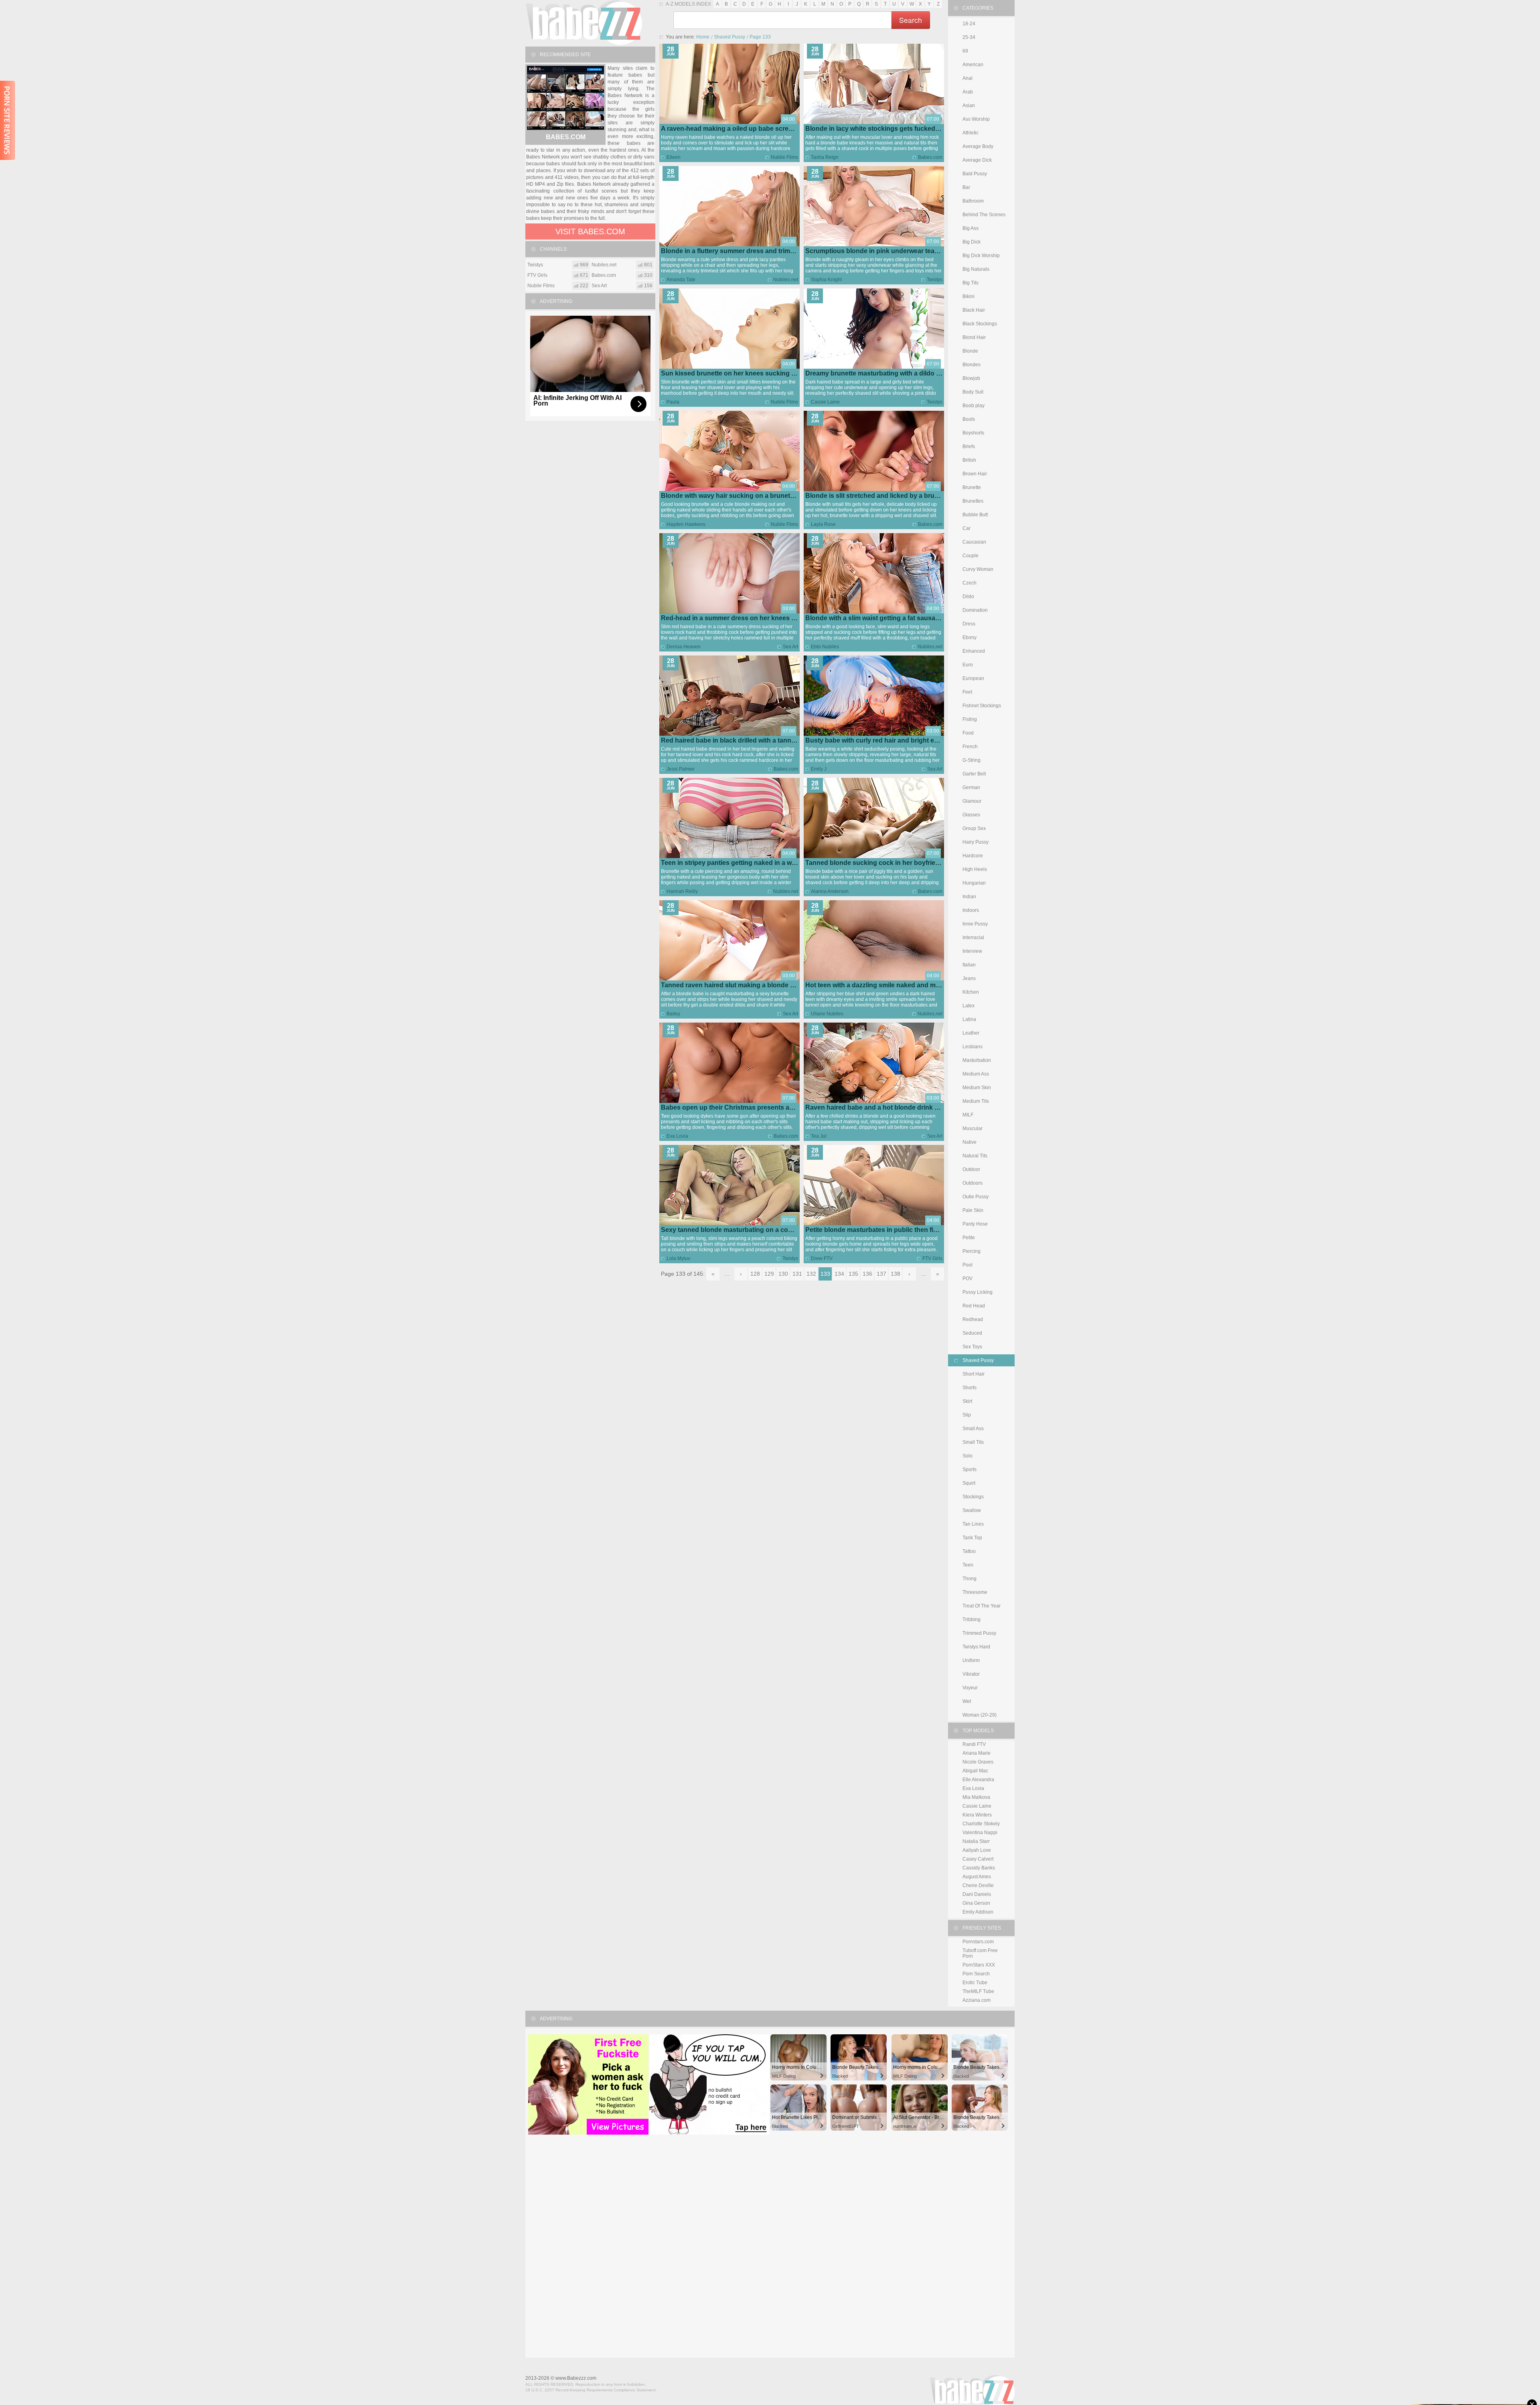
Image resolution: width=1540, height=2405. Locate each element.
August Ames (977, 1877)
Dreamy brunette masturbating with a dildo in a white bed (892, 373)
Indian (969, 897)
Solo (968, 1456)
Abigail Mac (975, 1771)
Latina (969, 1019)
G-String (972, 760)
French (970, 747)
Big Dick (972, 242)
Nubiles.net (786, 280)
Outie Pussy (976, 1197)
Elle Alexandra (978, 1780)
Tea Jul (819, 1136)
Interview (972, 951)
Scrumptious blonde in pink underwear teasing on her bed (894, 251)
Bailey (673, 1014)
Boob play (974, 406)
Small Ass (973, 1429)
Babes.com (930, 157)
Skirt (967, 1401)
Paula (673, 402)
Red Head (974, 1306)
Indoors (971, 910)
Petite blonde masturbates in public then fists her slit (885, 1230)
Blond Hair (974, 337)
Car (967, 528)
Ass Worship (976, 119)
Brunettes (973, 501)
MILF (968, 1115)
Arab (968, 92)
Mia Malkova (976, 1797)
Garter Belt (974, 774)
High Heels (975, 869)
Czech (970, 583)
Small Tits (973, 1442)
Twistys (935, 280)
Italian (969, 965)
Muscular (973, 1128)
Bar (966, 187)
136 (867, 1274)
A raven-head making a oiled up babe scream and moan (745, 129)
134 (839, 1274)
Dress (969, 624)
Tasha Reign (825, 157)
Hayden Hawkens (686, 524)
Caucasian (974, 542)
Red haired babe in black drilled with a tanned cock (738, 740)
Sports (970, 1469)
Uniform (971, 1660)
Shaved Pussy (729, 37)
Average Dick (977, 160)
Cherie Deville (978, 1885)
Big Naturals (976, 269)
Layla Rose (823, 524)
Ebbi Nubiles (825, 647)
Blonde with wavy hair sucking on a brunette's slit (736, 496)
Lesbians (973, 1047)
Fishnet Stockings (982, 706)
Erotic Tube (975, 1983)
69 (965, 51)
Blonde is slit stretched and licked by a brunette (877, 496)
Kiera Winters (977, 1815)
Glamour (972, 801)
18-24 (969, 24)
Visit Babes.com (590, 231)
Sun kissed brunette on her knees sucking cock (734, 373)
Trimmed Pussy (979, 1633)
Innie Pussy (975, 924)
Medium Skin (977, 1088)
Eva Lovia (677, 1136)
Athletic (971, 133)
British (969, 460)
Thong (970, 1579)
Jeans (969, 978)
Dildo (968, 597)
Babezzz (584, 22)
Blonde (970, 351)
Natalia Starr (976, 1841)
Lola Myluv (678, 1258)
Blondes (972, 365)
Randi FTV (974, 1744)
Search (911, 20)
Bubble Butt (975, 515)
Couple (971, 556)
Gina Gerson (976, 1903)
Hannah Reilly (682, 891)
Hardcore (973, 856)
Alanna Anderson (830, 891)
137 (881, 1274)
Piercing (972, 1251)
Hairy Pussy (976, 842)
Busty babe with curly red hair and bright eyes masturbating (896, 740)
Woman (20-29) (980, 1715)
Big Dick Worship (981, 256)
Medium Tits (976, 1101)
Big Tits (971, 283)
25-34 (969, 37)
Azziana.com (977, 2000)
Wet (967, 1701)
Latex (969, 1006)
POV (968, 1279)
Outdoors (973, 1183)
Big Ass (971, 228)
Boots (969, 419)
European (973, 678)
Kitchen (971, 992)
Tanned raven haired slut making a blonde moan (734, 985)
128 (755, 1274)
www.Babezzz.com (576, 2378)
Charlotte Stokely (981, 1824)
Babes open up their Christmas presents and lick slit (740, 1107)
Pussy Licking (978, 1292)
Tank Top (972, 1538)
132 (811, 1274)
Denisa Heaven (684, 647)
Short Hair (974, 1374)
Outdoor (971, 1169)
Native (970, 1142)
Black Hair (974, 310)
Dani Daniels (977, 1894)
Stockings (973, 1497)
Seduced (972, 1333)
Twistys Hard (976, 1647)
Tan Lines (973, 1524)
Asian (969, 106)
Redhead (973, 1319)
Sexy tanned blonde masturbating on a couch (730, 1230)
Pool (968, 1265)
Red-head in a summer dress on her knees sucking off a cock (754, 618)
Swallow (972, 1510)
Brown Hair (975, 474)
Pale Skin (973, 1210)
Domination (975, 610)
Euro (968, 665)
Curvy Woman (978, 569)
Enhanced (974, 651)
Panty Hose (975, 1224)
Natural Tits (975, 1156)
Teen (968, 1565)
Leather (971, 1033)
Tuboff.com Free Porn (980, 1953)
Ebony (970, 637)
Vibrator (971, 1674)
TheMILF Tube (978, 1991)
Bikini (969, 296)
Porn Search (976, 1974)
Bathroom (973, 201)
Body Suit (973, 392)
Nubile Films (784, 157)
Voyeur (970, 1688)
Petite (969, 1238)
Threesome (975, 1592)
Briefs (969, 446)
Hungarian (974, 883)
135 (853, 1274)
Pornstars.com (978, 1942)
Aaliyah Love (977, 1850)
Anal (968, 78)
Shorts (970, 1388)
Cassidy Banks (979, 1868)
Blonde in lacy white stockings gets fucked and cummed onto (899, 129)
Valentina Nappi (980, 1833)
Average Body (978, 146)
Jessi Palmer (681, 769)
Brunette (972, 487)
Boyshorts (973, 433)
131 (797, 1274)
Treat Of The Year (982, 1606)
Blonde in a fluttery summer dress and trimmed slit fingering (752, 251)
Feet (967, 692)
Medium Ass (976, 1074)
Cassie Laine (825, 402)
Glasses (971, 815)
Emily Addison (978, 1912)
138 (896, 1274)
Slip (967, 1415)
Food (968, 733)
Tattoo (969, 1551)
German (971, 787)
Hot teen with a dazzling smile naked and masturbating (888, 985)
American (973, 65)
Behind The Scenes (984, 215)
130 (783, 1274)
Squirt (969, 1483)
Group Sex (974, 828)
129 (769, 1274)
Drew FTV (822, 1258)
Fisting (970, 719)
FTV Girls (932, 1258)
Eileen (674, 157)
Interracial (973, 938)
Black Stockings (980, 324)
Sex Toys (972, 1347)
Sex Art (790, 647)
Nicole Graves (978, 1762)
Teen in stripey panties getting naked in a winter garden (745, 863)
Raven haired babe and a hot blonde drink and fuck (883, 1107)
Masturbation (977, 1060)
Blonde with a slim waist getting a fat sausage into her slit (892, 618)
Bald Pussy (975, 174)
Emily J (819, 769)
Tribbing (972, 1620)
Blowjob (971, 378)
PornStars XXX (979, 1965)
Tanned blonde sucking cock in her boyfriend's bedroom (892, 863)
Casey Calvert (978, 1859)
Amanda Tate (681, 280)
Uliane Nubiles (827, 1014)
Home (703, 37)
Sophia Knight (826, 280)
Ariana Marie (977, 1753)
